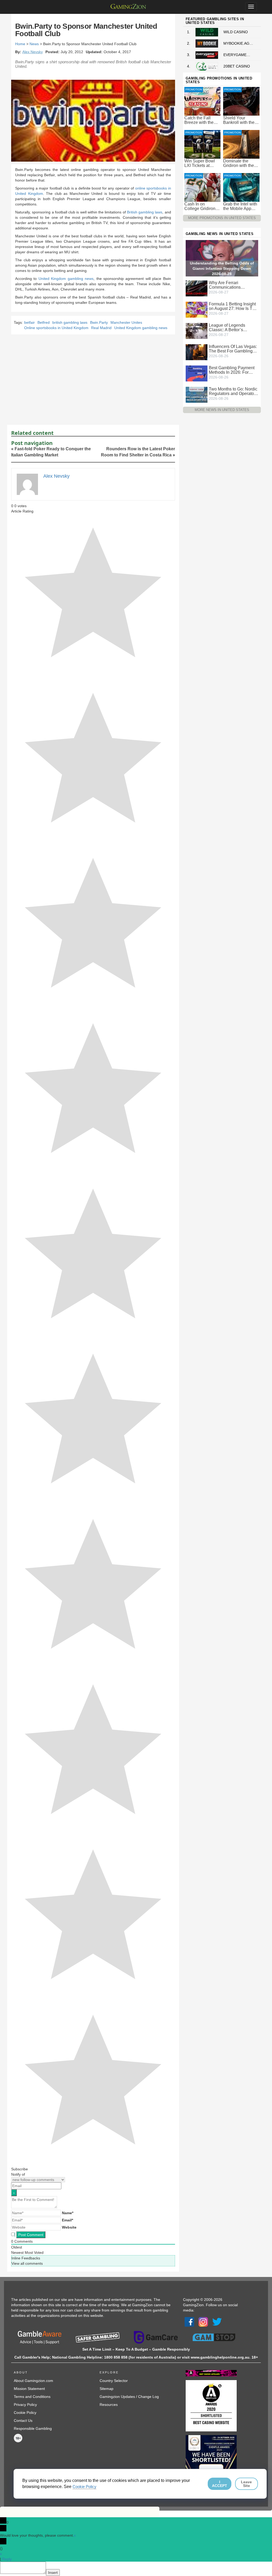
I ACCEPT (220, 2484)
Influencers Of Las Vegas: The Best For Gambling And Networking (233, 349)
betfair (29, 322)
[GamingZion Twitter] (217, 2321)
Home (20, 44)
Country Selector (114, 2381)
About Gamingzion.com (33, 2381)
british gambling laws (70, 322)
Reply (7, 2559)
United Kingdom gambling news (66, 279)
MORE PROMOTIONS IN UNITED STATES (222, 218)
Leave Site (246, 2484)
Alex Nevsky (33, 52)
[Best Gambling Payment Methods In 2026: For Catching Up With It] (197, 373)
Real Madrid (101, 328)
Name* (68, 2213)
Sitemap (107, 2389)
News (34, 44)
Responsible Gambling (33, 2428)
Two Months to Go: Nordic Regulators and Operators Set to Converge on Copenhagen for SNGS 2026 (233, 391)
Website (69, 2227)
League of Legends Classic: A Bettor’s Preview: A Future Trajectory (227, 327)
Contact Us (23, 2420)
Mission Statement (29, 2389)
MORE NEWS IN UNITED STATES (222, 410)
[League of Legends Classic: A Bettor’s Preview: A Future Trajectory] (197, 330)
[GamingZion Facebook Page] (189, 2321)
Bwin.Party (99, 322)
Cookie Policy (25, 2413)
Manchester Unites (126, 322)
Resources (109, 2405)
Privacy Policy (25, 2405)
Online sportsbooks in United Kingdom (56, 328)
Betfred (44, 322)
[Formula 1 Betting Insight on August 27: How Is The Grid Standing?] (197, 309)
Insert (53, 2573)
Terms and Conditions (32, 2397)
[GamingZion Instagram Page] (203, 2321)
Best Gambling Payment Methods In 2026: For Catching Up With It (232, 370)
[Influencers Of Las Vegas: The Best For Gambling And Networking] (197, 352)
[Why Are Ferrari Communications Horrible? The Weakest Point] (197, 288)
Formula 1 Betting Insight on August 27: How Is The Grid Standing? (233, 306)
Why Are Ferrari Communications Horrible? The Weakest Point (231, 285)
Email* (67, 2220)
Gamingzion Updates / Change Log (129, 2397)
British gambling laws (145, 212)
